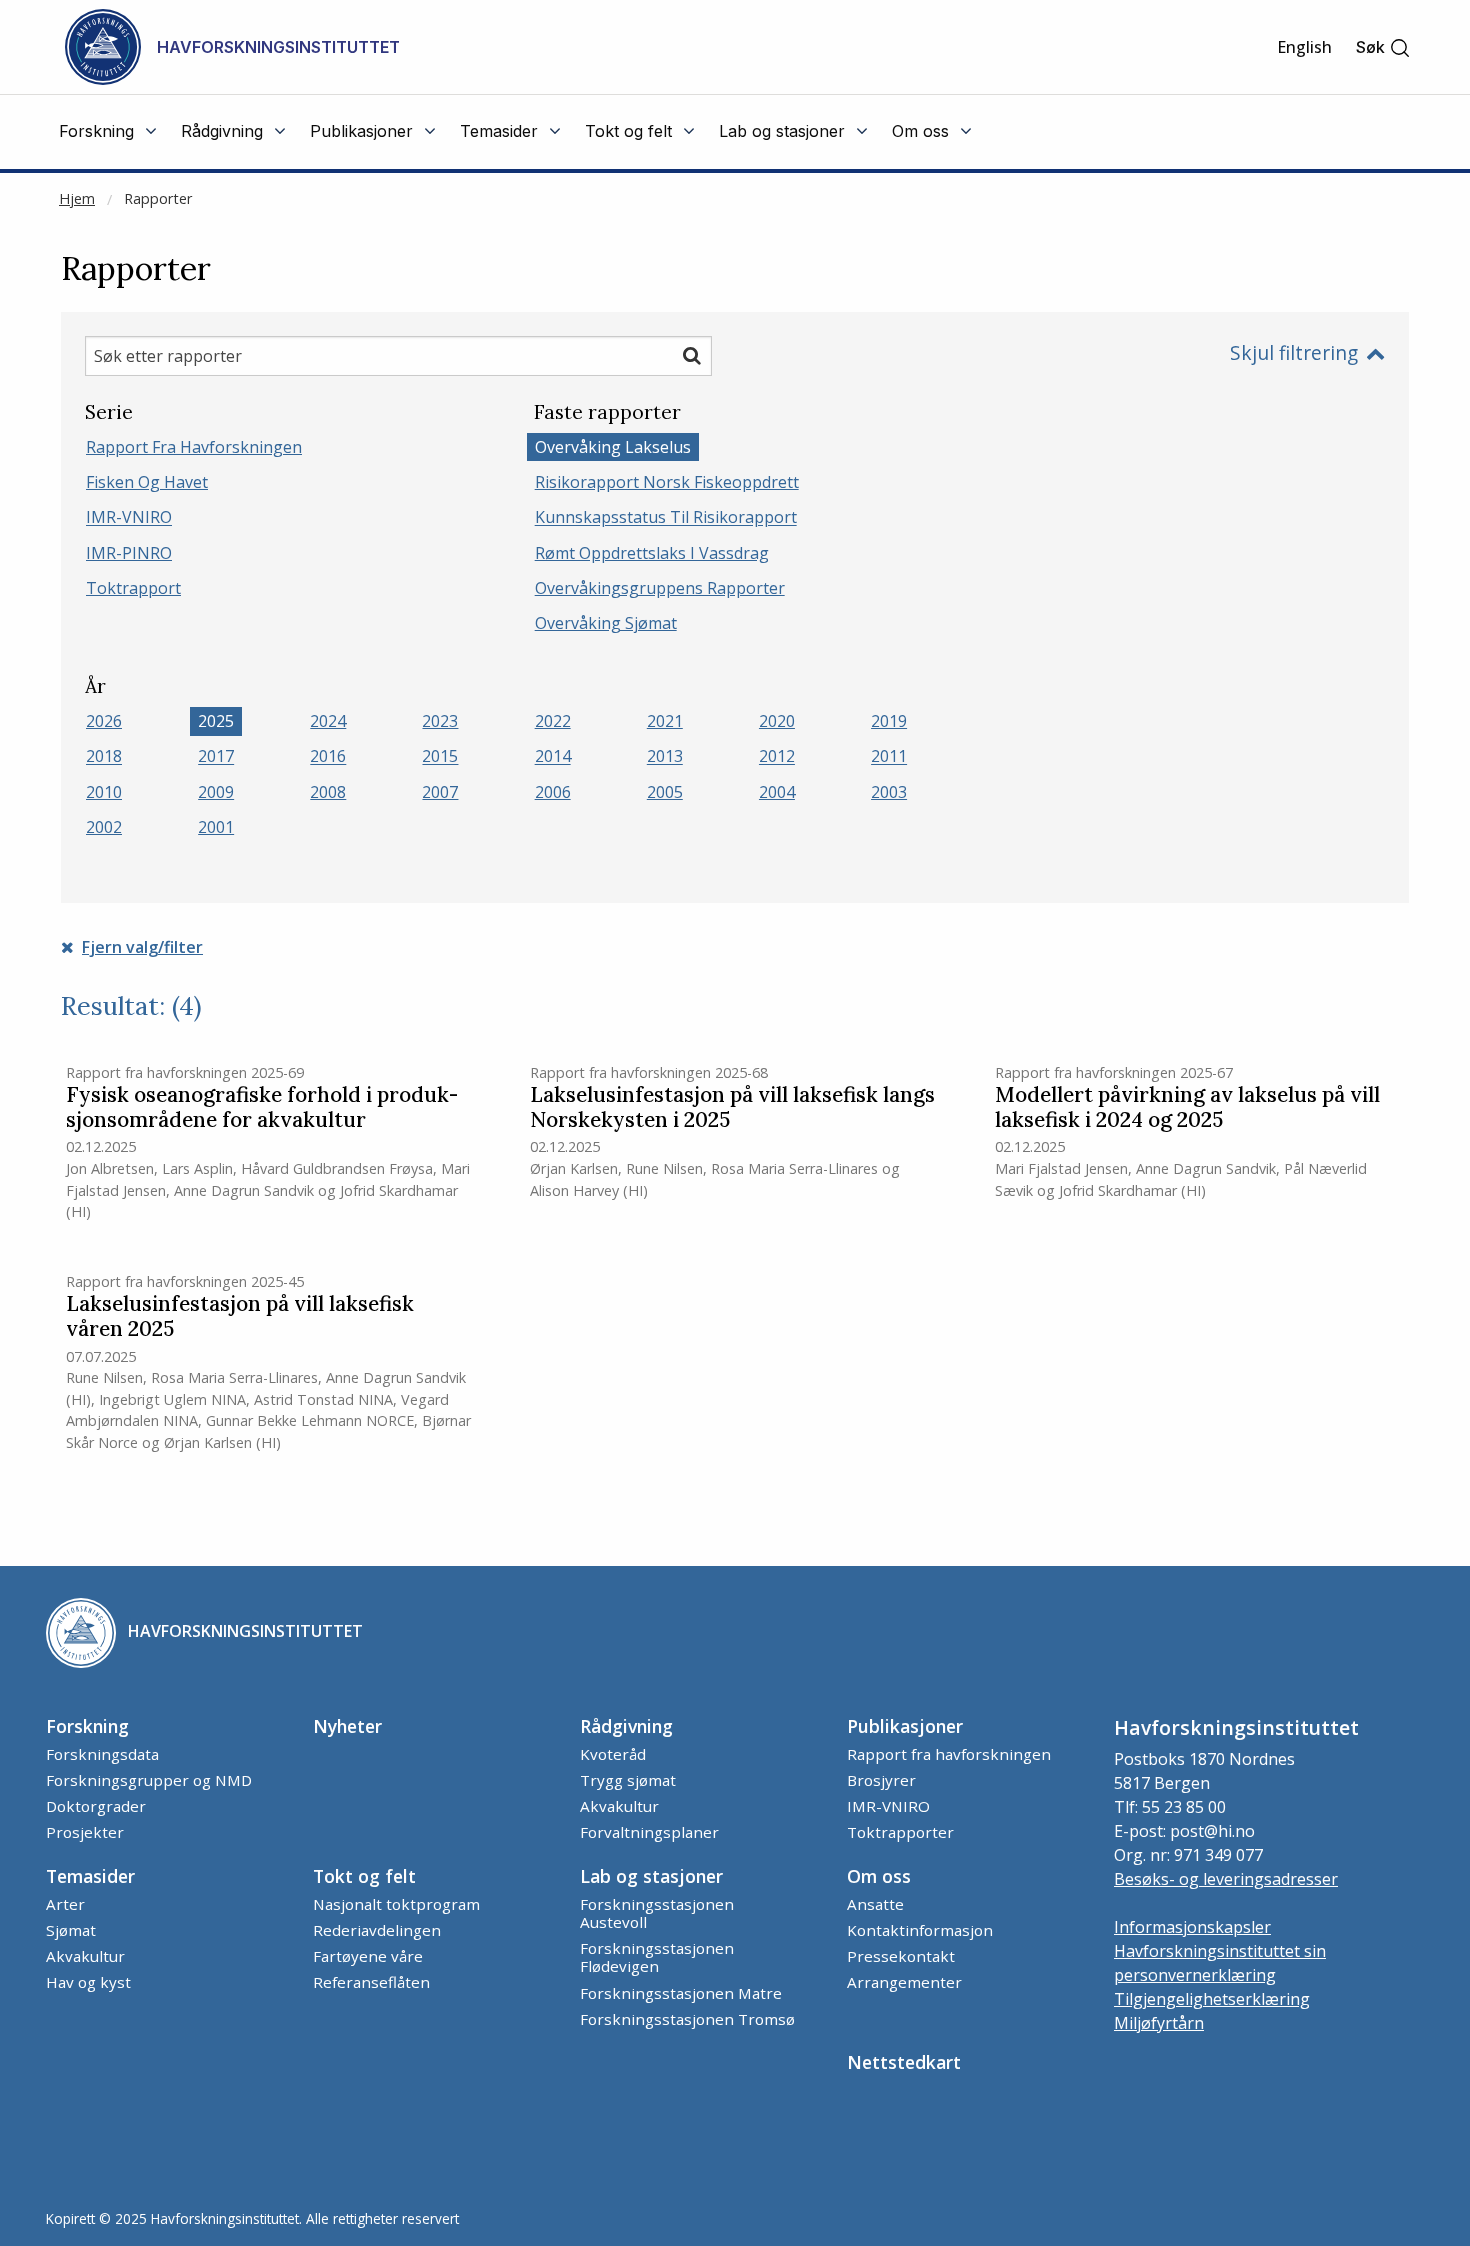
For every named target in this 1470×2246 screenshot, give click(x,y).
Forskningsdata (102, 1754)
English (1304, 47)
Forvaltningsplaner (649, 1832)
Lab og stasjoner (651, 1876)
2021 (665, 721)
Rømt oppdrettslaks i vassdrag (652, 553)
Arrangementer (904, 1982)
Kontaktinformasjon (920, 1930)
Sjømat (71, 1930)
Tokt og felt (364, 1876)
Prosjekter (85, 1832)
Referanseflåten (371, 1982)
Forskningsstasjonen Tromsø (687, 2019)
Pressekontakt (901, 1956)
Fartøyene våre (368, 1956)
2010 (104, 792)
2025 (216, 721)
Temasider (90, 1876)
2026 (104, 721)
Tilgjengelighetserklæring (1212, 1999)
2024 (328, 721)
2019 (889, 721)
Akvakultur (619, 1806)
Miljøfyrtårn (1159, 2023)
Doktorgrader (96, 1806)
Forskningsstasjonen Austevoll (657, 1913)
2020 (777, 721)
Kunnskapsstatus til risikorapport (666, 518)
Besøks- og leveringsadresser (1226, 1879)
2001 (216, 827)
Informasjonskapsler (1192, 1927)
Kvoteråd (613, 1754)
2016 (328, 757)
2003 (889, 792)
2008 (328, 792)
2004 (777, 792)
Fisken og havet (147, 482)
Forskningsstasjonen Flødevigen (657, 1957)
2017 (216, 757)
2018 (104, 757)
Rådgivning (626, 1726)
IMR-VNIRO (129, 518)
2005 (665, 792)
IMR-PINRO (129, 553)
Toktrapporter (900, 1832)
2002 (104, 827)
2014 (553, 757)
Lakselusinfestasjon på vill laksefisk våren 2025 (240, 1317)
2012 (777, 757)
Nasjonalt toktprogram (396, 1904)
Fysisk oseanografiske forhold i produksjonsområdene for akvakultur (262, 1108)
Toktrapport (133, 588)
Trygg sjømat (628, 1780)
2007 (440, 792)
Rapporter (158, 198)
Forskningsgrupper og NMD (149, 1780)
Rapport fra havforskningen (194, 447)
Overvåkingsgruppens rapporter (660, 588)
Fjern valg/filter (142, 947)
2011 (889, 757)
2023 (440, 721)
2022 (553, 721)
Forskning (87, 1726)
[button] (1383, 47)
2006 (553, 792)
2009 (216, 792)
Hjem (77, 198)
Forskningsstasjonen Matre (681, 1993)
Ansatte (875, 1904)
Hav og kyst (88, 1982)
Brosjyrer (881, 1780)
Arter (65, 1904)
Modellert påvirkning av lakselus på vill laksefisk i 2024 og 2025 (1187, 1108)
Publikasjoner (905, 1726)
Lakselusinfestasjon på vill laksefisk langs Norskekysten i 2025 (732, 1108)
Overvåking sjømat (606, 623)
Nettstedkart (904, 2062)
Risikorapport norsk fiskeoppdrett (667, 482)
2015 (440, 757)
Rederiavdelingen (377, 1930)
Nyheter (347, 1726)
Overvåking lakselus (613, 447)
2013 (665, 757)
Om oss (879, 1876)
